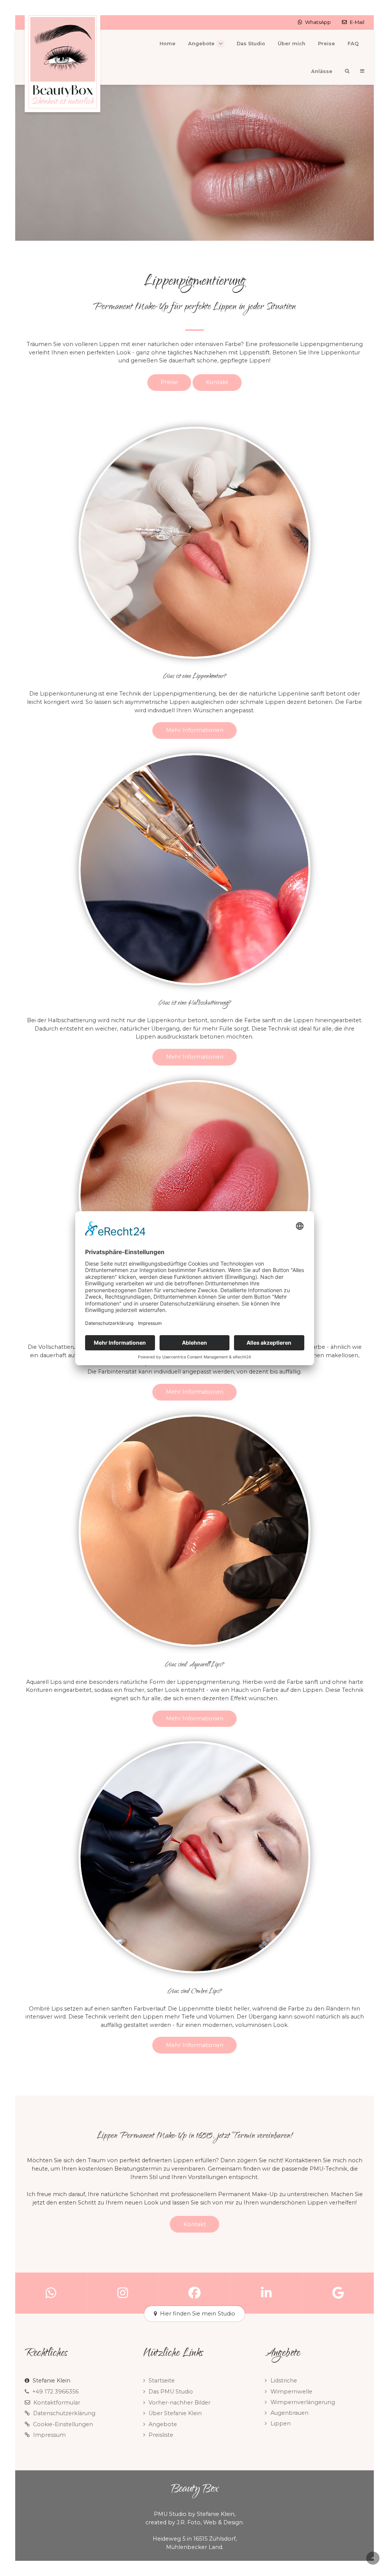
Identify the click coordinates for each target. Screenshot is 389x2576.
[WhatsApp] (51, 2293)
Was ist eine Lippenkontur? (195, 677)
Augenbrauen (289, 2413)
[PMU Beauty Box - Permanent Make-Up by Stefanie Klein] (62, 64)
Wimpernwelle (291, 2392)
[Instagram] (123, 2293)
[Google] (338, 2293)
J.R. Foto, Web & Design (210, 2522)
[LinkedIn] (266, 2293)
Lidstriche (284, 2381)
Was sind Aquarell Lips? (194, 1665)
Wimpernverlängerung (303, 2402)
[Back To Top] (373, 2558)
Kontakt (217, 382)
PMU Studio (170, 2514)
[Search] (347, 71)
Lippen (281, 2424)
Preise (169, 382)
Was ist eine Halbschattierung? (195, 1004)
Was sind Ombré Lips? (195, 1992)
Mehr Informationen (195, 730)
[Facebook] (195, 2293)
